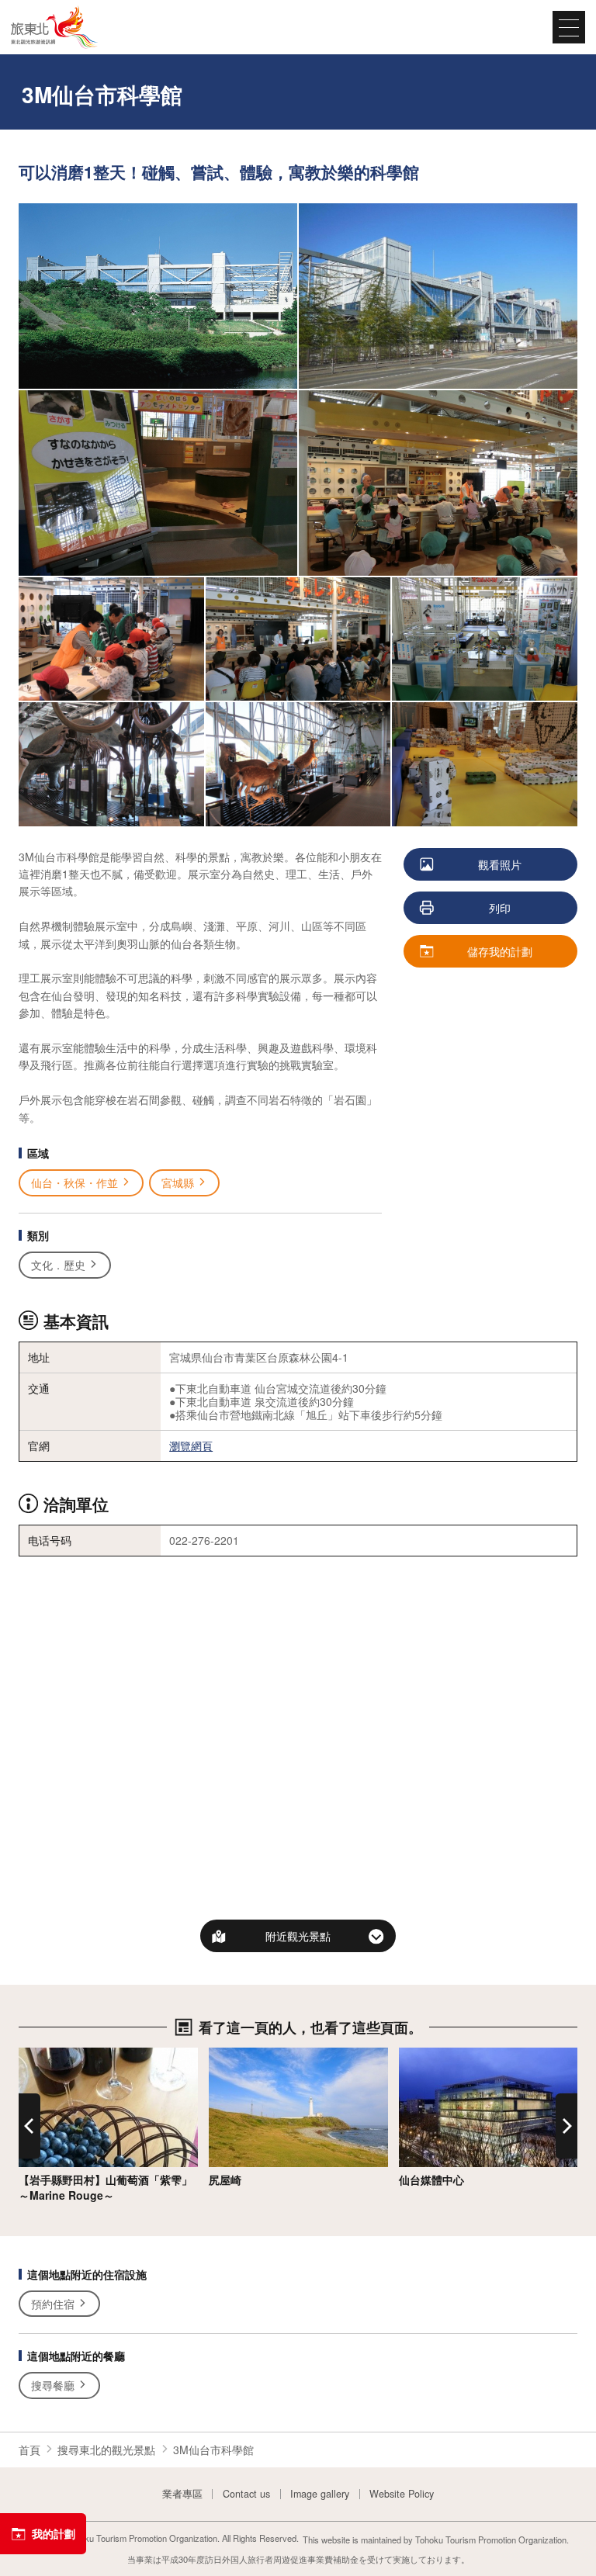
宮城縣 (178, 1182)
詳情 (29, 2055)
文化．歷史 (58, 1265)
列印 (500, 908)
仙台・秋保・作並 (74, 1182)
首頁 (29, 2450)
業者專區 (182, 2494)
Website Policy (402, 2494)
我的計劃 (54, 2533)
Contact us (246, 2494)
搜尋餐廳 (53, 2385)
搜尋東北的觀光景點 (106, 2450)
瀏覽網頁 (191, 1446)
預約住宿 (53, 2304)
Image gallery (320, 2494)
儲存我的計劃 (500, 951)
